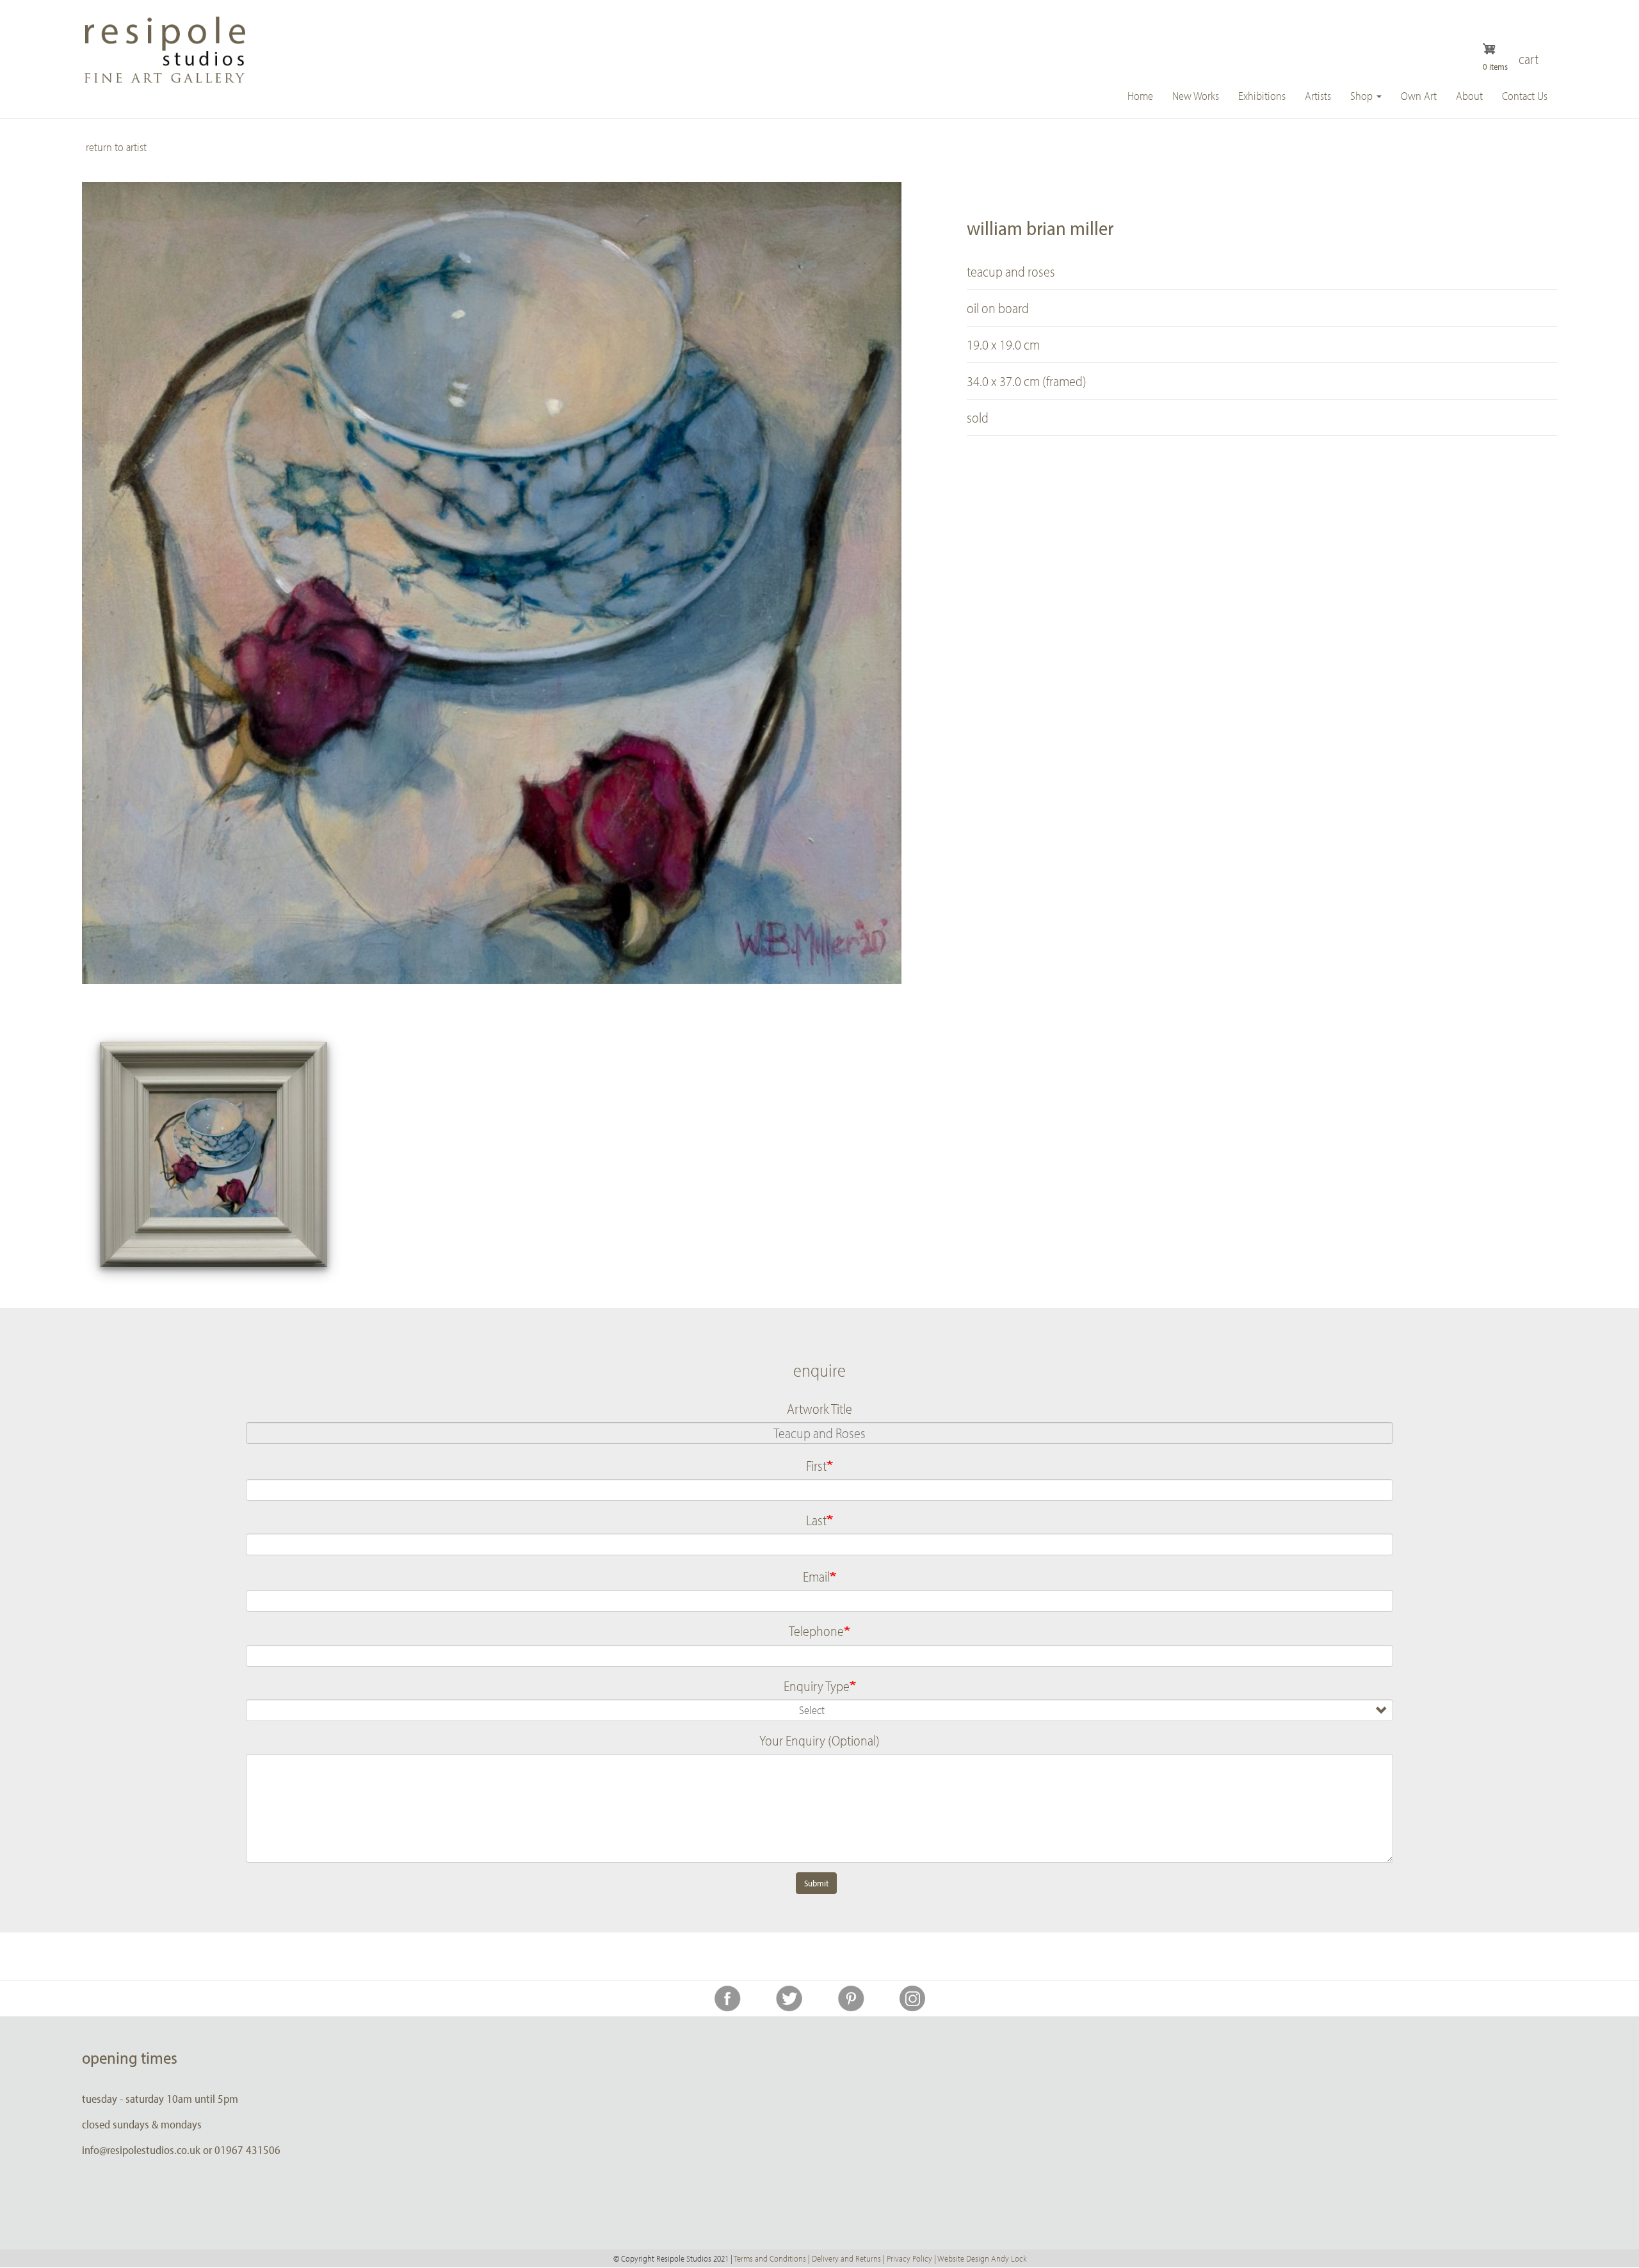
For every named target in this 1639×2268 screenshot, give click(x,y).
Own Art (1419, 96)
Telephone (816, 1631)
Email (816, 1576)
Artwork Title (819, 1409)
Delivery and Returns (846, 2258)
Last (816, 1520)
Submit (816, 1883)
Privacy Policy (909, 2258)
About (1469, 96)
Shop (1363, 96)
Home (1140, 96)
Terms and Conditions (770, 2258)
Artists (1318, 96)
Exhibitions (1262, 96)
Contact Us (1525, 96)
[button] (214, 1154)
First (816, 1466)
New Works (1196, 96)
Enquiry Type (817, 1686)
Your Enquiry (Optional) (819, 1740)
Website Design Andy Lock (982, 2258)
